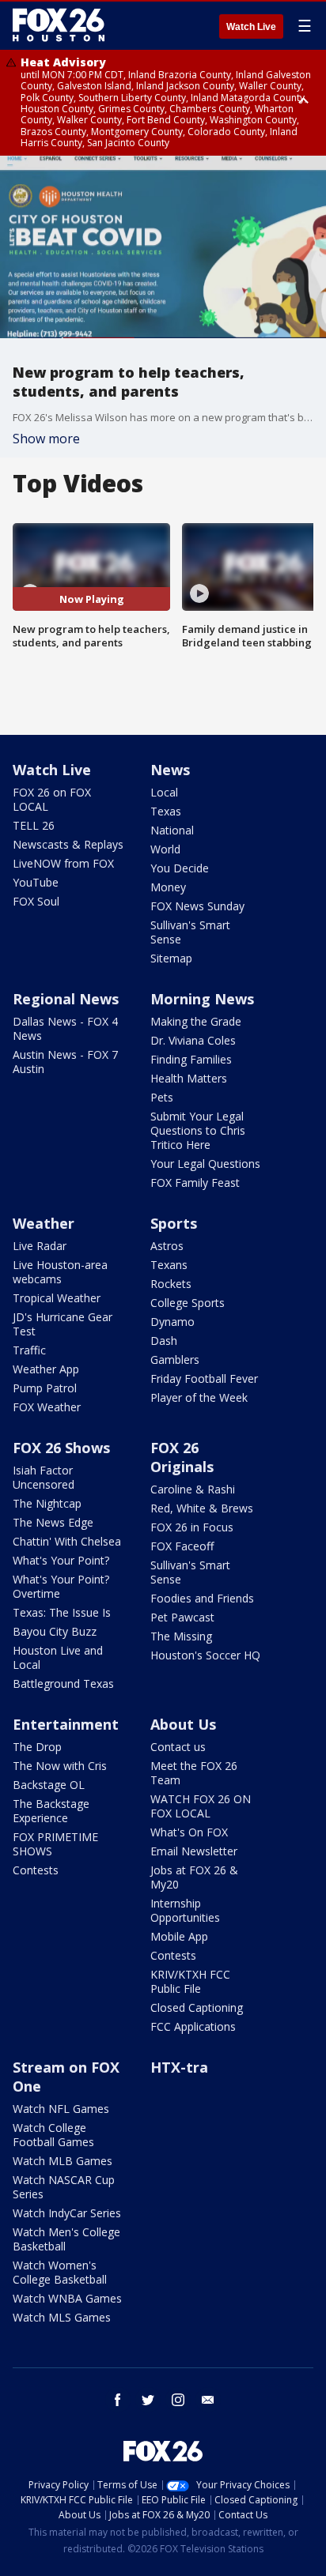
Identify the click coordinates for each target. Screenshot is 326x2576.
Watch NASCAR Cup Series (64, 2187)
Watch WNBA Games (67, 2298)
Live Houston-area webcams (60, 1272)
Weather (44, 1223)
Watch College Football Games (53, 2135)
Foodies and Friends (202, 1598)
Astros (167, 1246)
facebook (118, 2400)
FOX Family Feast (195, 1183)
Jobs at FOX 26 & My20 (194, 1877)
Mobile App (179, 1936)
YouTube (36, 882)
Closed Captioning (197, 2007)
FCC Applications (193, 2026)
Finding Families (191, 1059)
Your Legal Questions (205, 1164)
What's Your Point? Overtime (61, 1586)
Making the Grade (196, 1021)
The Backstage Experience (51, 1811)
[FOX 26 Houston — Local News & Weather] (59, 25)
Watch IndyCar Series (67, 2213)
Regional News (66, 999)
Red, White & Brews (202, 1508)
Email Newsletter (194, 1851)
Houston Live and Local (58, 1657)
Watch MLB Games (63, 2161)
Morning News (202, 999)
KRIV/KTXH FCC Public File (190, 1981)
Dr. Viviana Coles (193, 1040)
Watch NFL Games (61, 2109)
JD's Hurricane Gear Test (63, 1324)
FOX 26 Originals (182, 1457)
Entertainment (66, 1724)
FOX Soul (36, 901)
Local (164, 792)
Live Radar (40, 1246)
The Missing (181, 1636)
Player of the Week (199, 1397)
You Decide (180, 868)
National (172, 830)
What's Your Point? (61, 1560)
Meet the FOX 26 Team (194, 1773)
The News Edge (53, 1522)
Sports (174, 1223)
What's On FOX (189, 1832)
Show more (46, 439)
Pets (162, 1097)
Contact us (178, 1747)
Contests (36, 1870)
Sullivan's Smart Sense (190, 932)
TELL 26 (34, 825)
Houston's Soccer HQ (205, 1655)
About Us (183, 1724)
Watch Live (251, 27)
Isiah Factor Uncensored (44, 1477)
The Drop (37, 1747)
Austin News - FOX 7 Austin (65, 1062)
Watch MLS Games (62, 2317)
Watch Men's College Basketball (66, 2239)
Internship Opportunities (185, 1910)
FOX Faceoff (182, 1546)
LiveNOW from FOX (63, 863)
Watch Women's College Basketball (60, 2272)
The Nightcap (47, 1503)
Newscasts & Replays (68, 844)
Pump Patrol (45, 1388)
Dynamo (172, 1322)
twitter (148, 2400)
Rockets (171, 1284)
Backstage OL (49, 1785)
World (165, 849)
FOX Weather (47, 1407)
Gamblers (175, 1360)
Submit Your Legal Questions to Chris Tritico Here (198, 1130)
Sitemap (171, 958)
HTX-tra (179, 2067)
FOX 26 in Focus (192, 1527)
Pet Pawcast (182, 1617)
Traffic (29, 1350)
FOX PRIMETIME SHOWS (55, 1844)
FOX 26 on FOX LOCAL (52, 799)
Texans (169, 1265)
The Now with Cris (60, 1766)
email (208, 2400)
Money (168, 887)
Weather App (46, 1369)
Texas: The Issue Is (62, 1612)
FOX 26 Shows (61, 1448)
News (170, 770)
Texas (166, 811)
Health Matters (189, 1078)
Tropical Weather (57, 1298)
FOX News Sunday (197, 906)
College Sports (188, 1303)
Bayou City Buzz (55, 1631)
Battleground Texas (63, 1683)
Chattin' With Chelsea (67, 1541)
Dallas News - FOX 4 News (65, 1028)
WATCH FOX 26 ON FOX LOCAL (201, 1806)
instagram (178, 2400)
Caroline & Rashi (193, 1489)
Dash (164, 1341)
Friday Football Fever (204, 1378)
